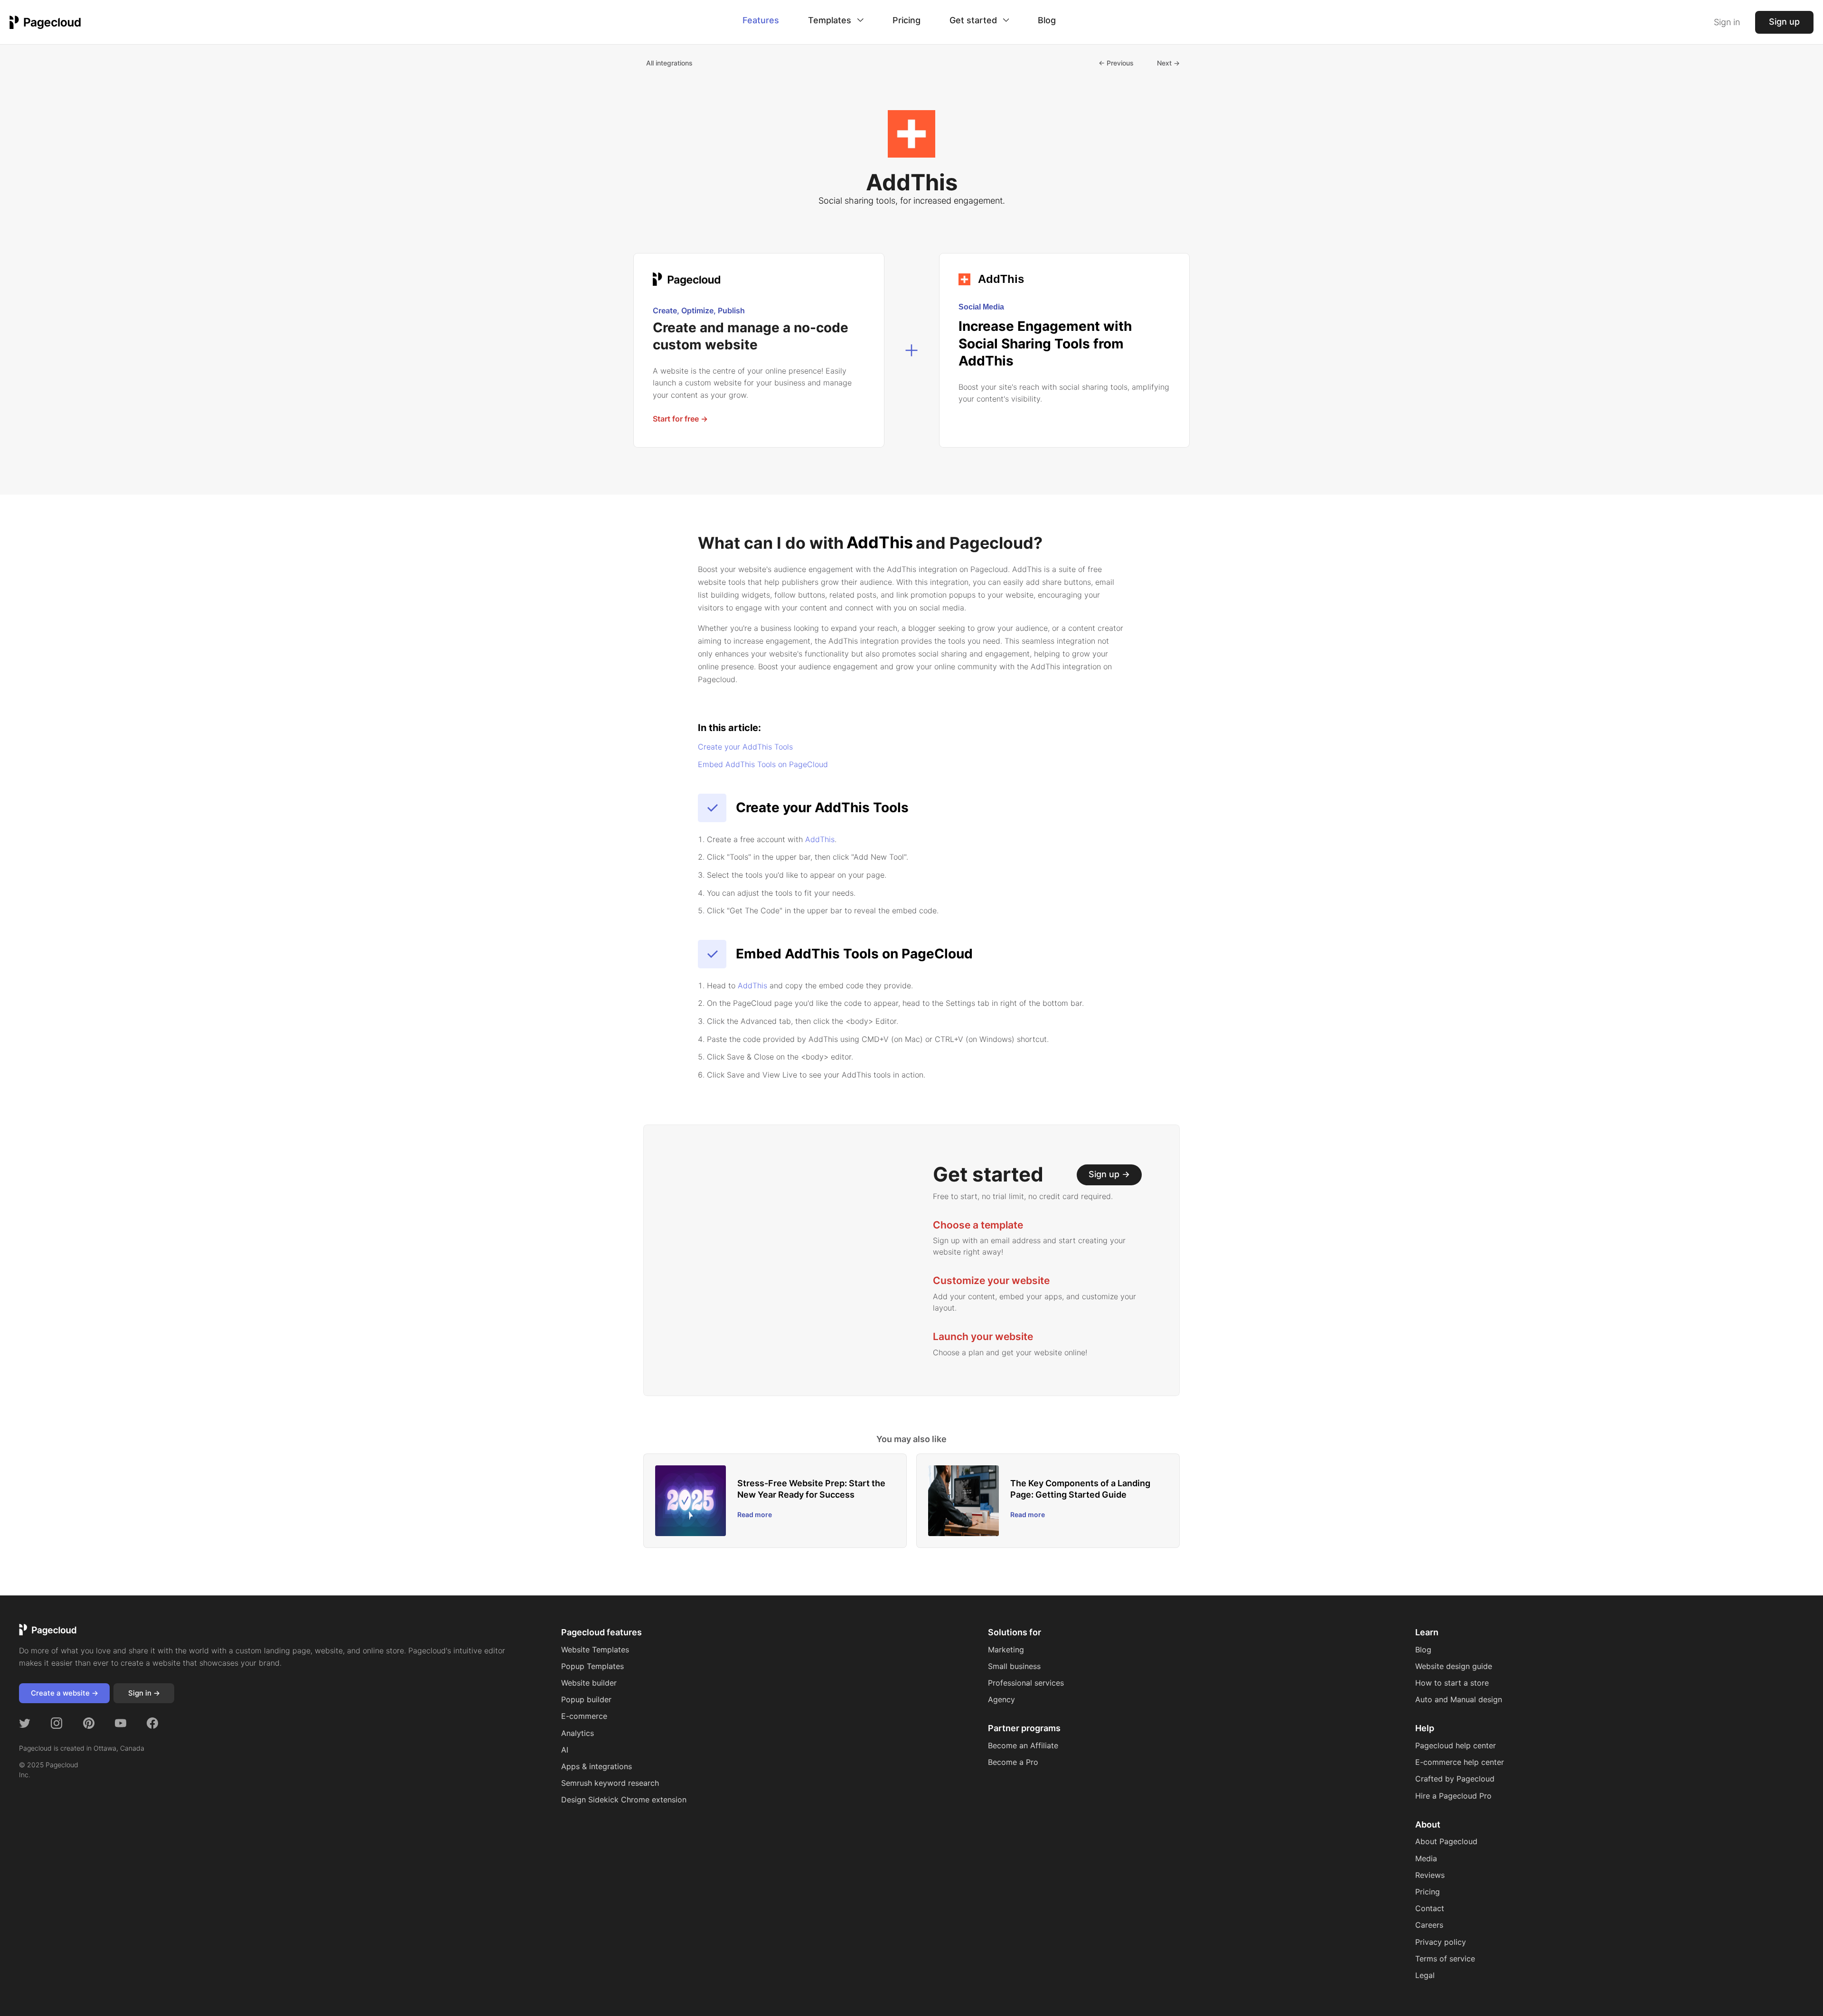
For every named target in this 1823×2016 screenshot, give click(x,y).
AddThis (752, 985)
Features (761, 20)
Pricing (907, 20)
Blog (1047, 20)
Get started (974, 20)
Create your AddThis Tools (745, 747)
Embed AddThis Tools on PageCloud (763, 764)
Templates (831, 20)
